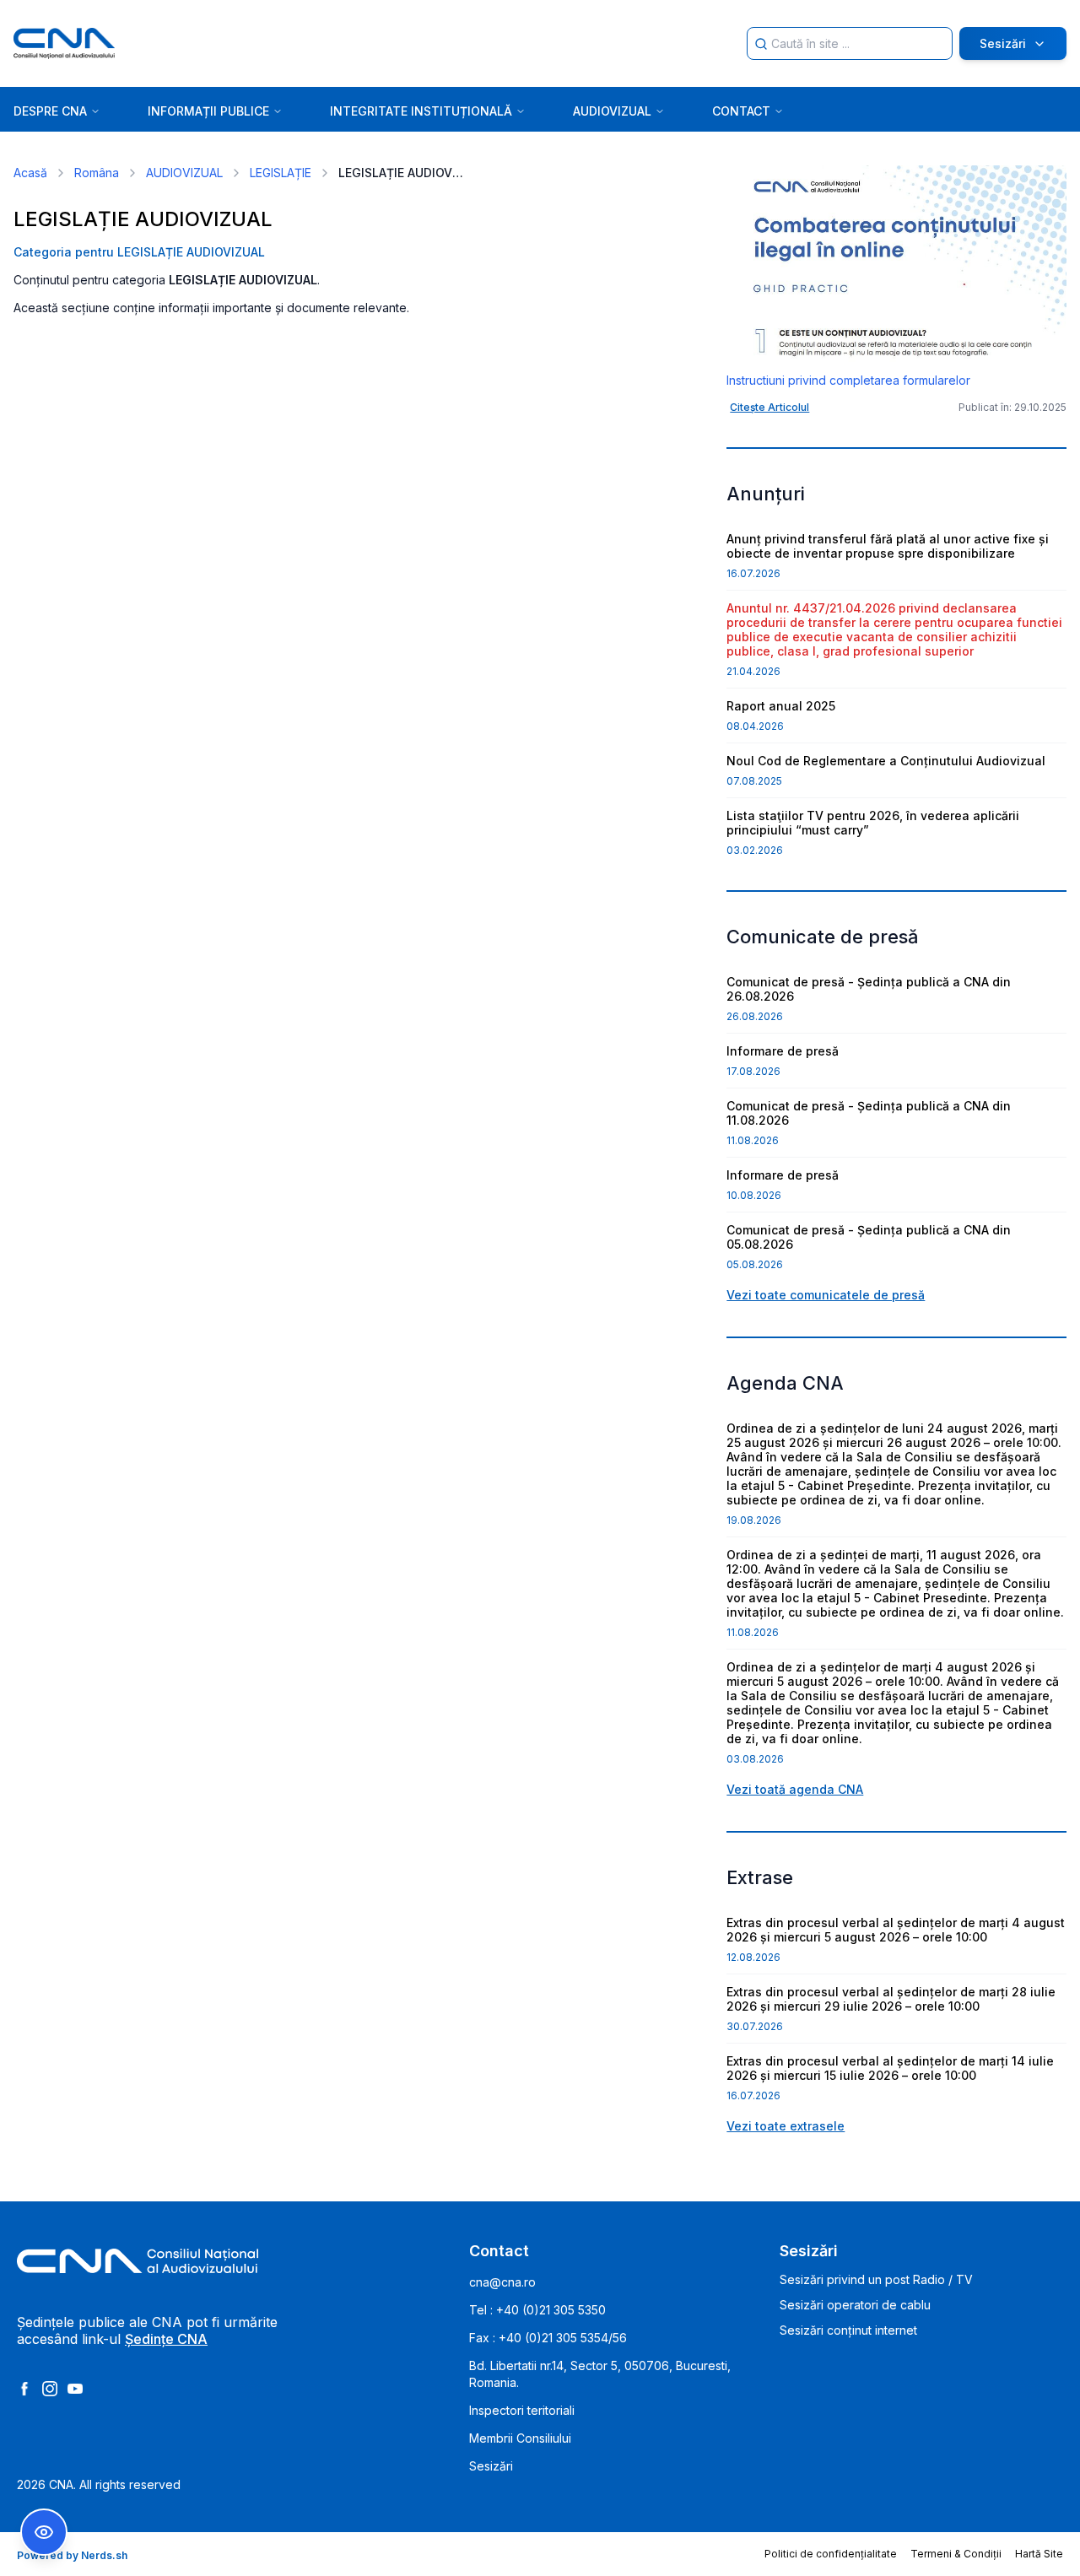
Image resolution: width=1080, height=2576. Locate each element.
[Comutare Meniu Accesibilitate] (44, 2532)
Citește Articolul (769, 407)
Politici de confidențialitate (831, 2554)
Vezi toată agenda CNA (795, 1789)
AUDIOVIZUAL (612, 111)
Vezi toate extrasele (786, 2126)
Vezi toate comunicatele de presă (826, 1295)
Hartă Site (1039, 2554)
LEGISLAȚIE (281, 173)
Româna (97, 173)
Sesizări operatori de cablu (855, 2305)
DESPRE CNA (50, 111)
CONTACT (741, 111)
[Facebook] (24, 2389)
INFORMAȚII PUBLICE (208, 111)
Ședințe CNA (166, 2339)
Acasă (30, 173)
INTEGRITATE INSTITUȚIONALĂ (421, 111)
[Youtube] (75, 2389)
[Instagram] (50, 2389)
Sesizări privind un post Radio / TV (876, 2279)
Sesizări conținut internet (848, 2330)
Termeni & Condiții (956, 2554)
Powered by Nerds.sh (72, 2555)
